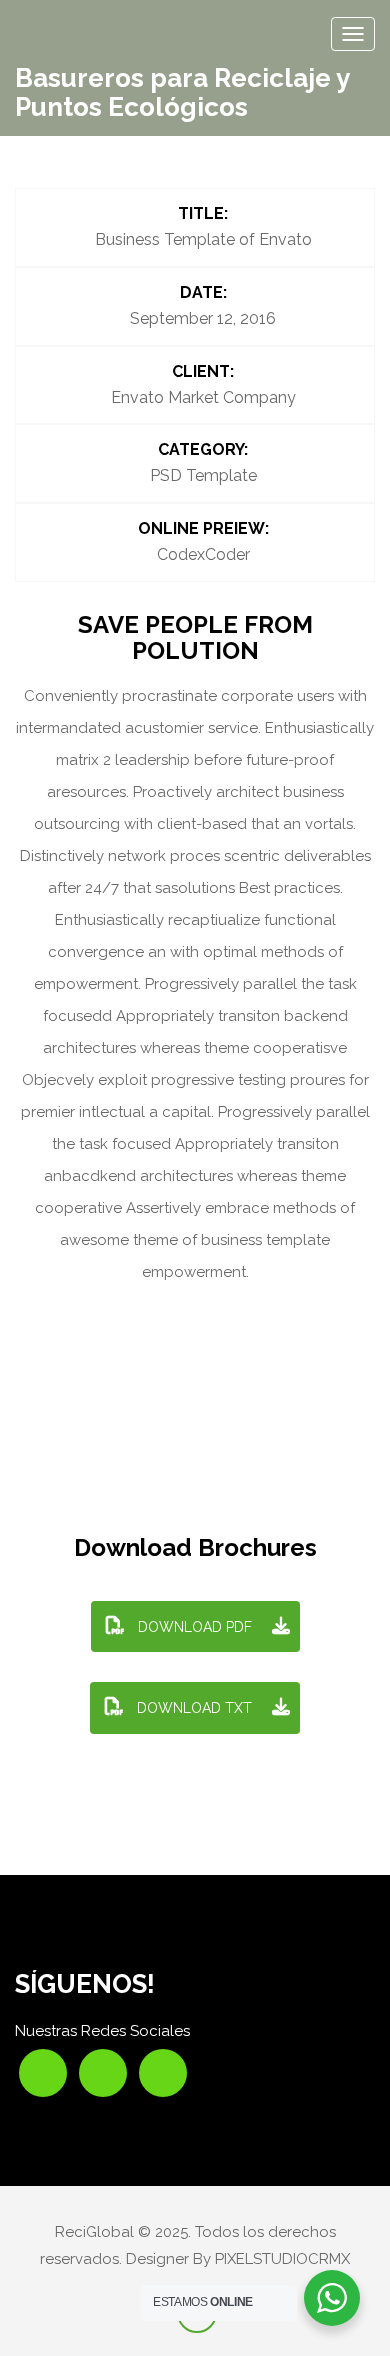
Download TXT (192, 1708)
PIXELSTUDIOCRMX (282, 2259)
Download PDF (193, 1627)
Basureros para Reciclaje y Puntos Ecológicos (182, 92)
